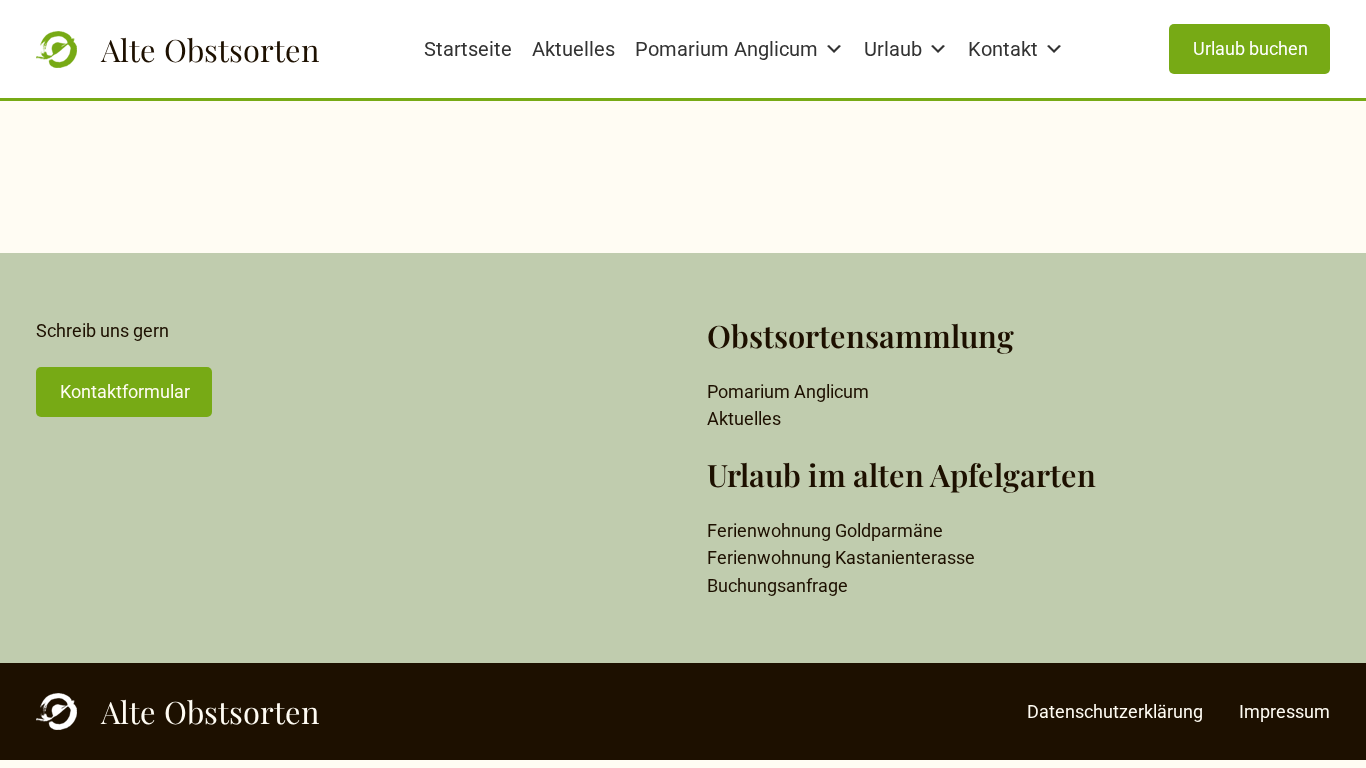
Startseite (468, 49)
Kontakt (1003, 49)
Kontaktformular (125, 391)
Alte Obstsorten (210, 49)
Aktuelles (573, 49)
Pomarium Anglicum (726, 49)
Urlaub (893, 49)
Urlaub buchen (1250, 48)
